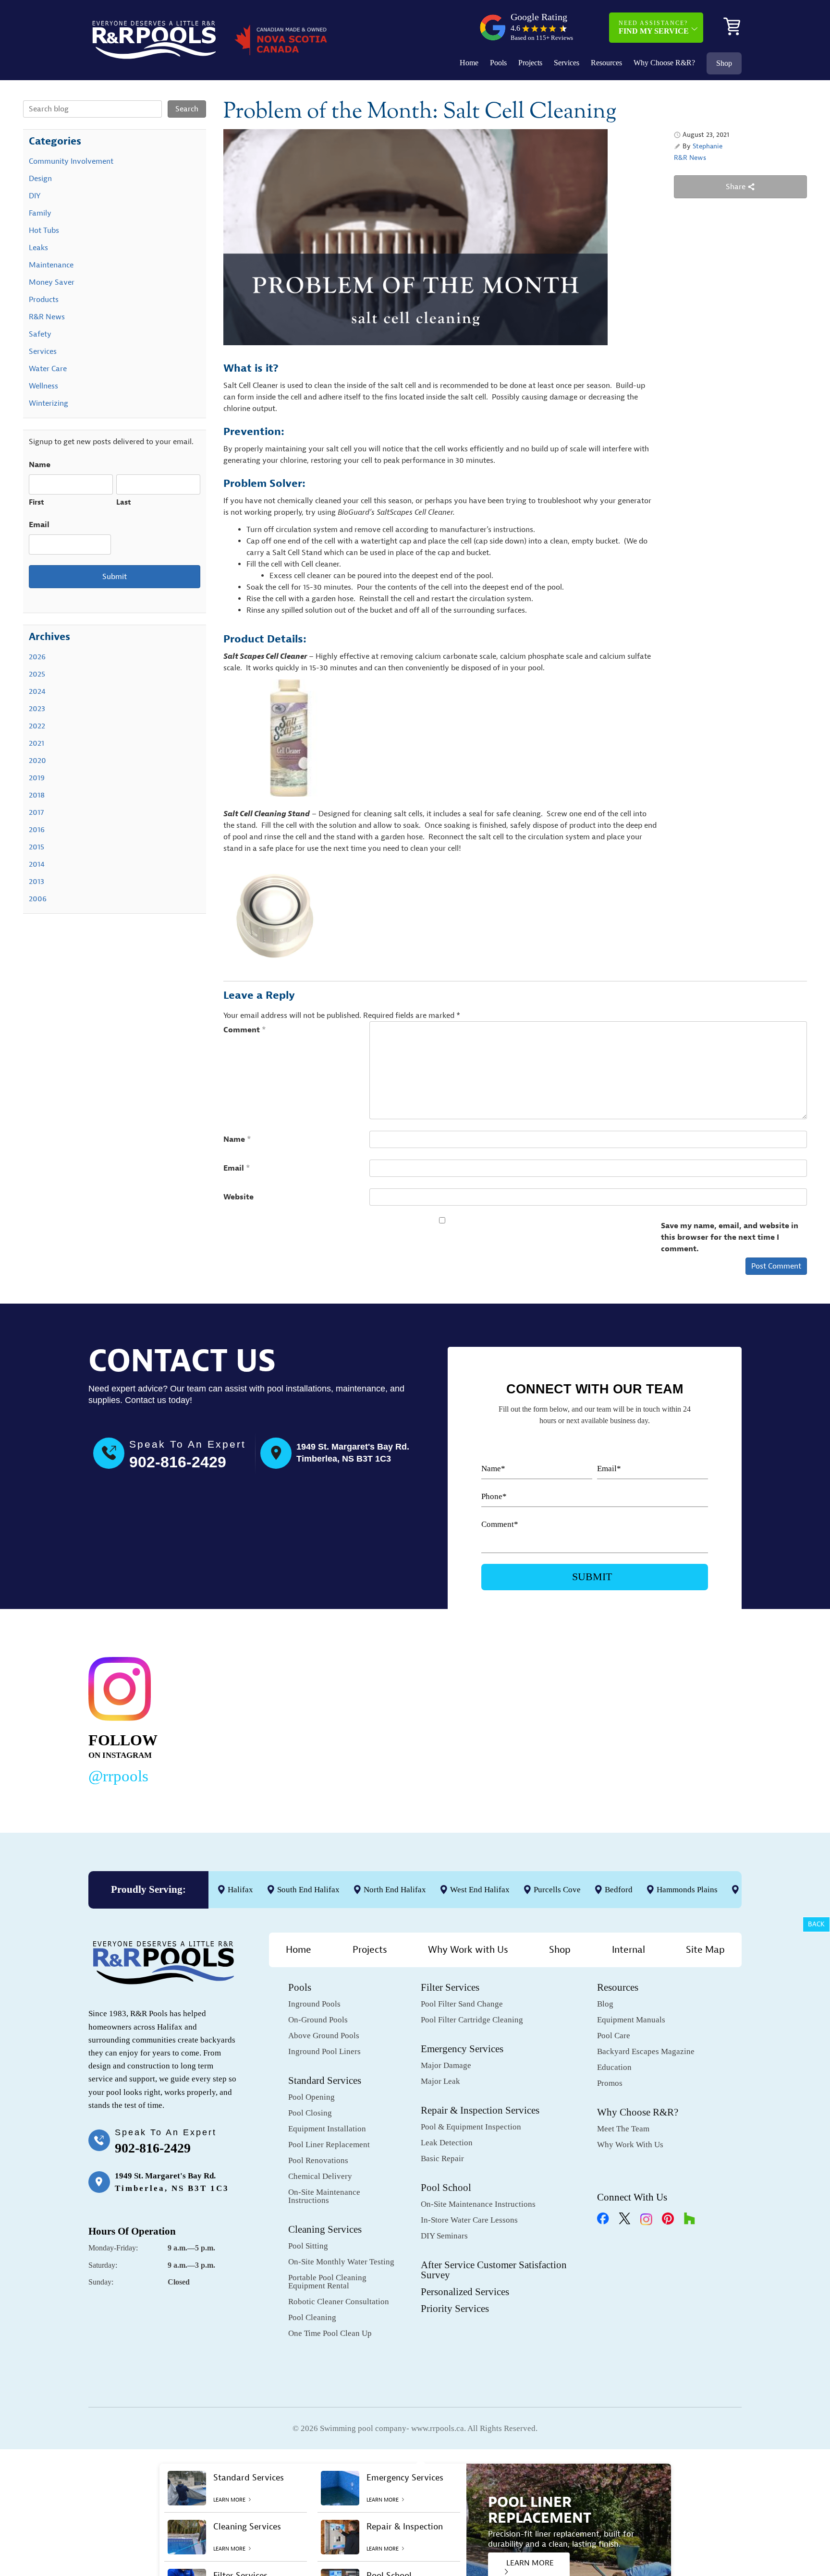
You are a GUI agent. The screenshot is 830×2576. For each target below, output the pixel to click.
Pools (498, 63)
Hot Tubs (44, 230)
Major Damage (446, 2065)
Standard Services (325, 2080)
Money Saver (52, 282)
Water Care (48, 369)
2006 (38, 899)
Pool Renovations (318, 2160)
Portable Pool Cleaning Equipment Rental (327, 2282)
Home (469, 63)
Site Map (705, 1950)
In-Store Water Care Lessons (469, 2220)
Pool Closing (310, 2113)
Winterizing (49, 403)
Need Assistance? (654, 27)
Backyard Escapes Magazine (646, 2051)
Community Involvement (71, 161)
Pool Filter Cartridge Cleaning (472, 2020)
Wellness (43, 386)
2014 (37, 864)
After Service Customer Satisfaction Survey (494, 2270)
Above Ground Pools (324, 2036)
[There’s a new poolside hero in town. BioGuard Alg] (254, 1718)
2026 (37, 657)
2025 (37, 674)
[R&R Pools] (154, 40)
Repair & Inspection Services (480, 2110)
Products (44, 300)
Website (238, 1197)
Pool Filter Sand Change (462, 2004)
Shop (724, 63)
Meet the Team (623, 2129)
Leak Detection (447, 2143)
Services (567, 63)
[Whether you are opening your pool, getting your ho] (534, 1718)
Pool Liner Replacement (329, 2145)
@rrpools (118, 1776)
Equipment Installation (327, 2129)
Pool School (446, 2188)
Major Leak (440, 2081)
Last (124, 502)
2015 (37, 847)
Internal (629, 1950)
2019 (37, 778)
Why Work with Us (468, 1950)
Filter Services (450, 1987)
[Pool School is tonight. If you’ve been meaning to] (674, 1718)
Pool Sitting (308, 2246)
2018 (37, 795)
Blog (605, 2004)
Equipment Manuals (631, 2020)
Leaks (38, 248)
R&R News (690, 158)
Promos (610, 2083)
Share (737, 187)
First (37, 502)
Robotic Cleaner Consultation (339, 2302)
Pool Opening (311, 2097)
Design (40, 179)
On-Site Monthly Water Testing (341, 2262)
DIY (35, 196)
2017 (36, 812)
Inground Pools (314, 2004)
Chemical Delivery (320, 2176)
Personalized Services (465, 2292)
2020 (37, 761)
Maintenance (51, 265)
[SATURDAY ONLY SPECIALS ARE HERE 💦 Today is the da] (394, 1718)
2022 (37, 726)
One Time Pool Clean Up (330, 2333)
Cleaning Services (325, 2229)
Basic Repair (442, 2159)
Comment (245, 1030)
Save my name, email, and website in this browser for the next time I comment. (730, 1237)
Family (40, 213)
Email (237, 1168)
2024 (37, 691)
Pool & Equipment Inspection (471, 2127)
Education (614, 2067)
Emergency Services (462, 2049)
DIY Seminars (444, 2236)
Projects (530, 63)
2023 (37, 709)
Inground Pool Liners (324, 2051)
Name (237, 1139)
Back (816, 1924)
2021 (37, 743)
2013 (37, 882)
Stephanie (708, 146)
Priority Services (455, 2309)
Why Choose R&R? (664, 63)
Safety (40, 334)
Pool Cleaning (312, 2317)
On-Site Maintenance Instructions (324, 2196)
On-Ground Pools (318, 2020)
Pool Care (614, 2036)
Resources (606, 63)
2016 (37, 830)
